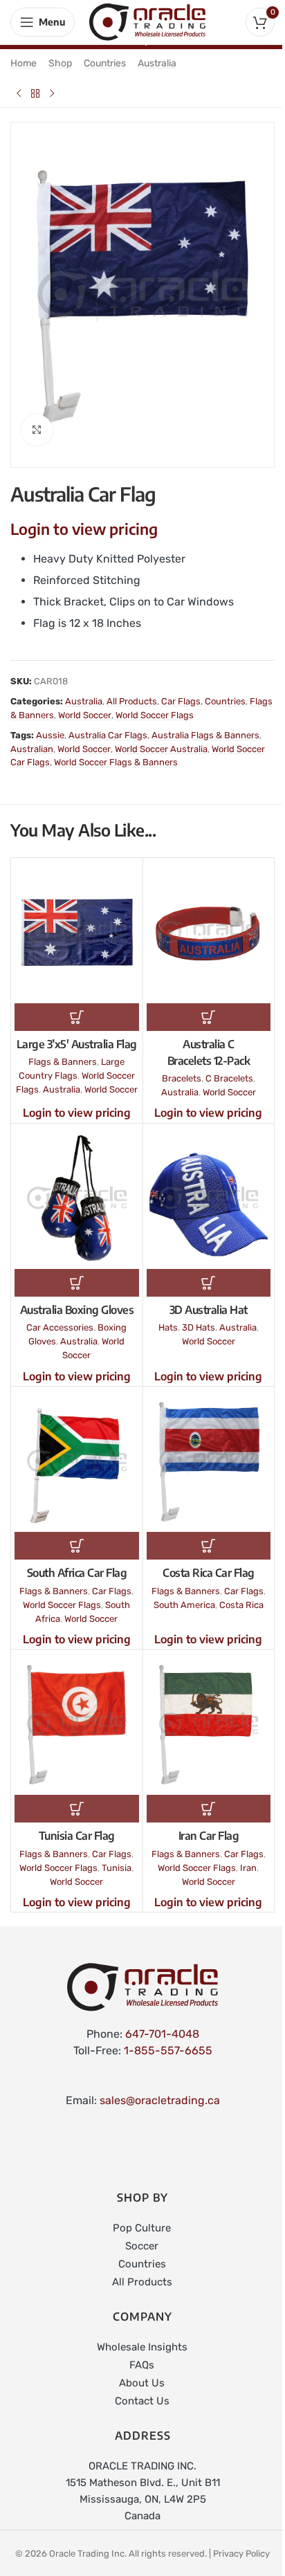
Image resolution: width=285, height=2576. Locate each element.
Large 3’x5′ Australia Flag (77, 1044)
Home (24, 63)
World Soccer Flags (155, 715)
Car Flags (181, 701)
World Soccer (85, 715)
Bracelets (182, 1078)
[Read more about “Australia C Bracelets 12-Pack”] (209, 1017)
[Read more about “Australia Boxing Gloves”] (77, 1283)
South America (184, 1605)
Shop (60, 63)
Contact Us (142, 2401)
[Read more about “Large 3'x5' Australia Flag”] (77, 1017)
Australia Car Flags (108, 735)
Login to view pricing (84, 529)
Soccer (142, 2246)
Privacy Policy (241, 2554)
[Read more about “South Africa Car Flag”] (77, 1546)
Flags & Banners (63, 1062)
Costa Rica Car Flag (209, 1573)
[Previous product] (19, 93)
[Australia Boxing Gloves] (77, 1198)
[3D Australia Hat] (209, 1198)
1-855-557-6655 (168, 2050)
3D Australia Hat (209, 1310)
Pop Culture (142, 2228)
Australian (32, 749)
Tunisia (117, 1868)
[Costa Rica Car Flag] (209, 1461)
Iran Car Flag (209, 1836)
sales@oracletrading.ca (160, 2100)
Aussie (50, 735)
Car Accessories (60, 1327)
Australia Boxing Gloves (77, 1310)
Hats (168, 1327)
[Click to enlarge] (37, 430)
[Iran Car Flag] (209, 1724)
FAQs (142, 2365)
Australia (157, 63)
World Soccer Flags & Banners (116, 762)
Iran (248, 1868)
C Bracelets (229, 1078)
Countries (105, 63)
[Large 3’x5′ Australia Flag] (77, 932)
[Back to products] (35, 93)
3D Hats (199, 1327)
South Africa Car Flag (77, 1573)
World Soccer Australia (161, 749)
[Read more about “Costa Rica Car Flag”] (209, 1546)
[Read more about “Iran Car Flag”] (209, 1809)
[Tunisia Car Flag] (77, 1724)
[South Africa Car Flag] (77, 1461)
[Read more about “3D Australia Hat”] (209, 1283)
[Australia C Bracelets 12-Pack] (209, 932)
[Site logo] (147, 21)
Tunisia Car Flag (77, 1836)
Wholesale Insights (142, 2347)
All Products (132, 701)
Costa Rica (241, 1605)
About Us (142, 2383)
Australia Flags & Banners (205, 735)
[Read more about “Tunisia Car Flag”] (77, 1809)
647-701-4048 (162, 2034)
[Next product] (52, 93)
